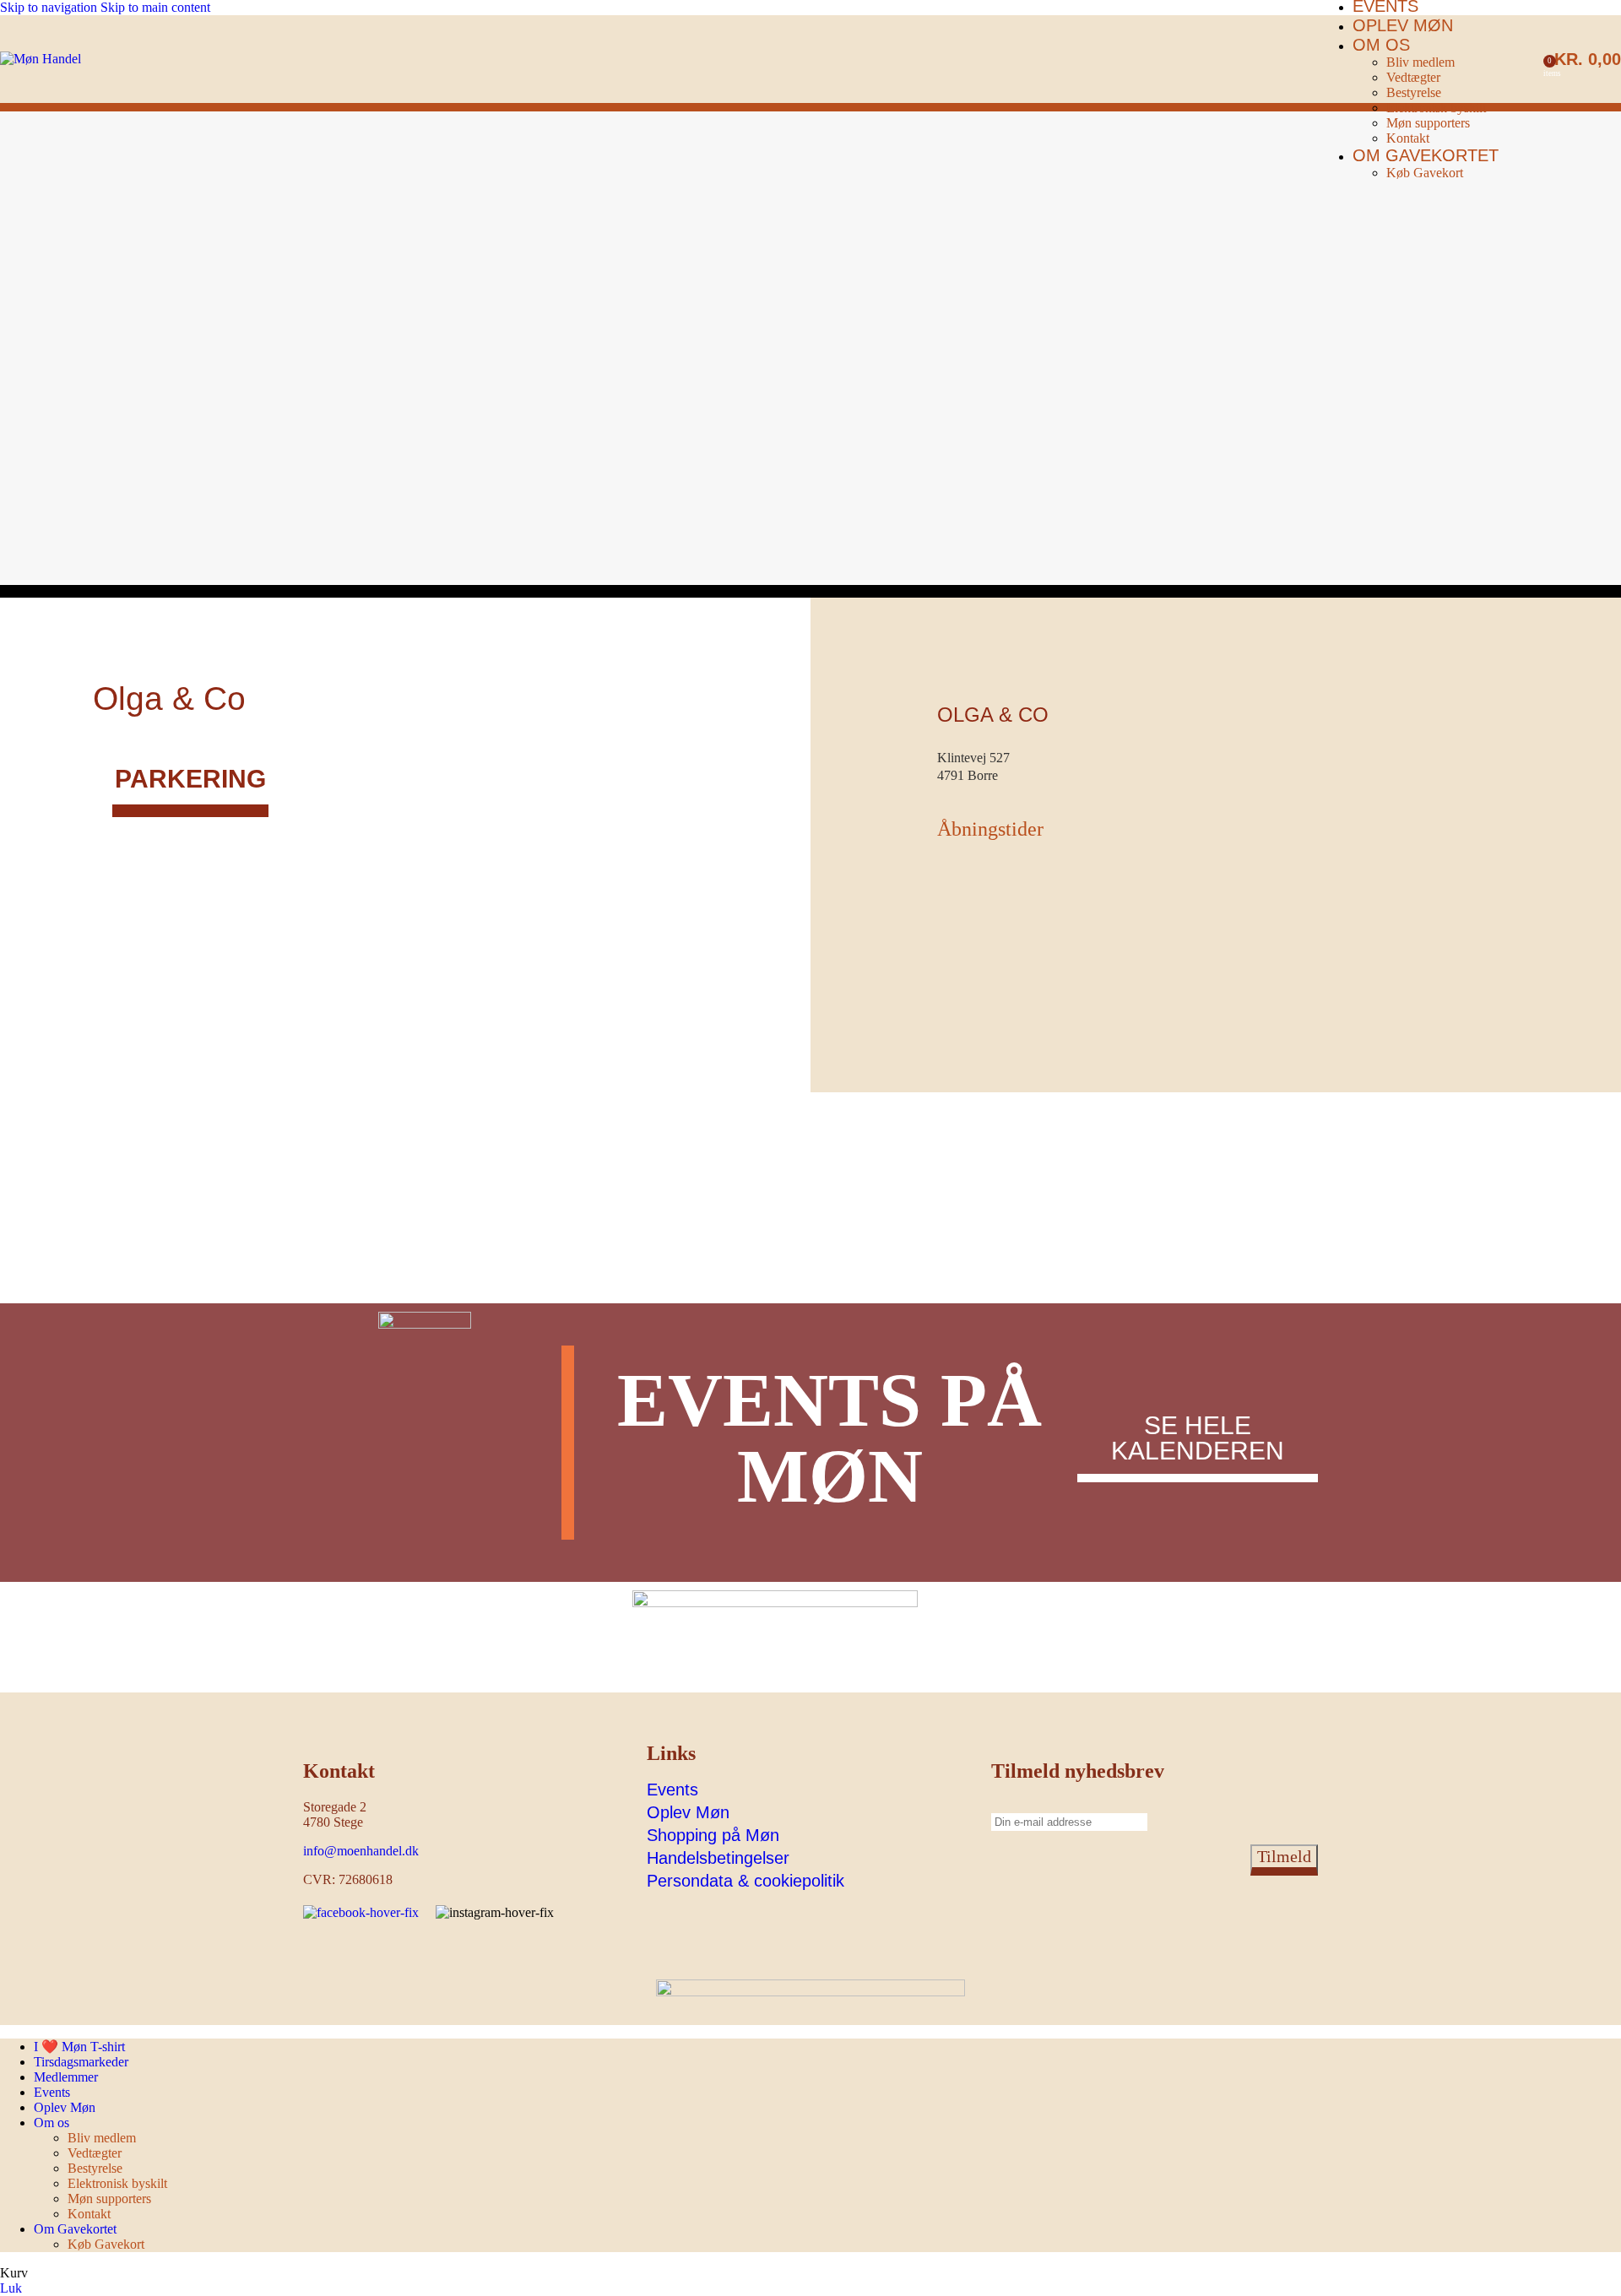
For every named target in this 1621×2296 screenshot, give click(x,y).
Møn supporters (1428, 123)
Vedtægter (1413, 77)
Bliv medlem (1420, 62)
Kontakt (1408, 138)
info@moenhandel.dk (361, 1851)
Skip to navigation (50, 7)
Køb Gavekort (1425, 173)
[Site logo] (41, 59)
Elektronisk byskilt (1436, 108)
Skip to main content (155, 7)
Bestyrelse (1414, 92)
